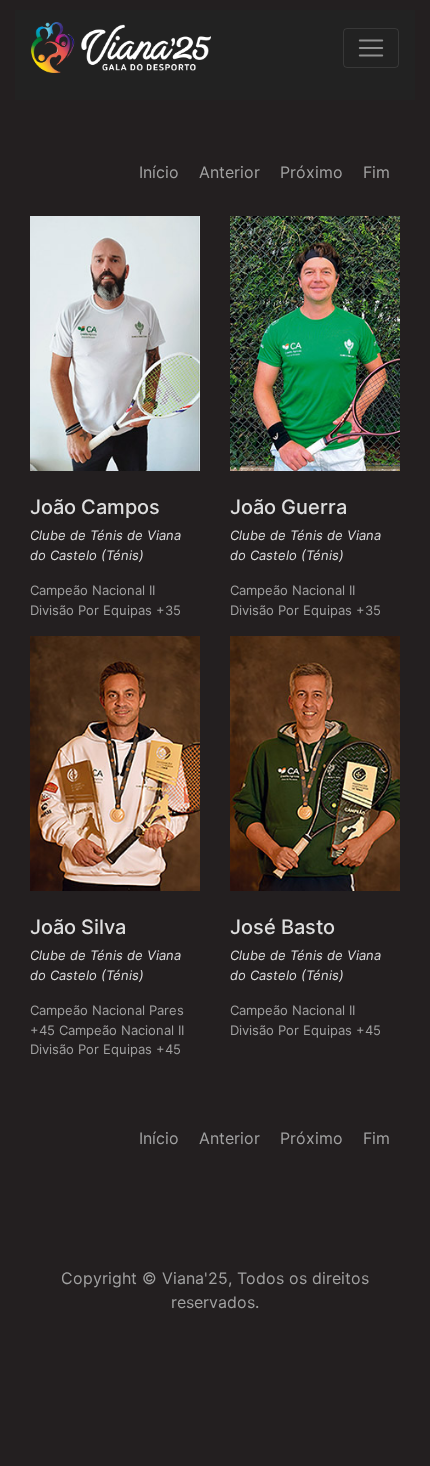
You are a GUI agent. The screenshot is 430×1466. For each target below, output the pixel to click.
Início (159, 172)
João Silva (78, 927)
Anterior (229, 172)
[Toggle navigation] (371, 48)
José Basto (282, 927)
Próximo (311, 172)
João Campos (95, 507)
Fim (376, 172)
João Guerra (288, 507)
